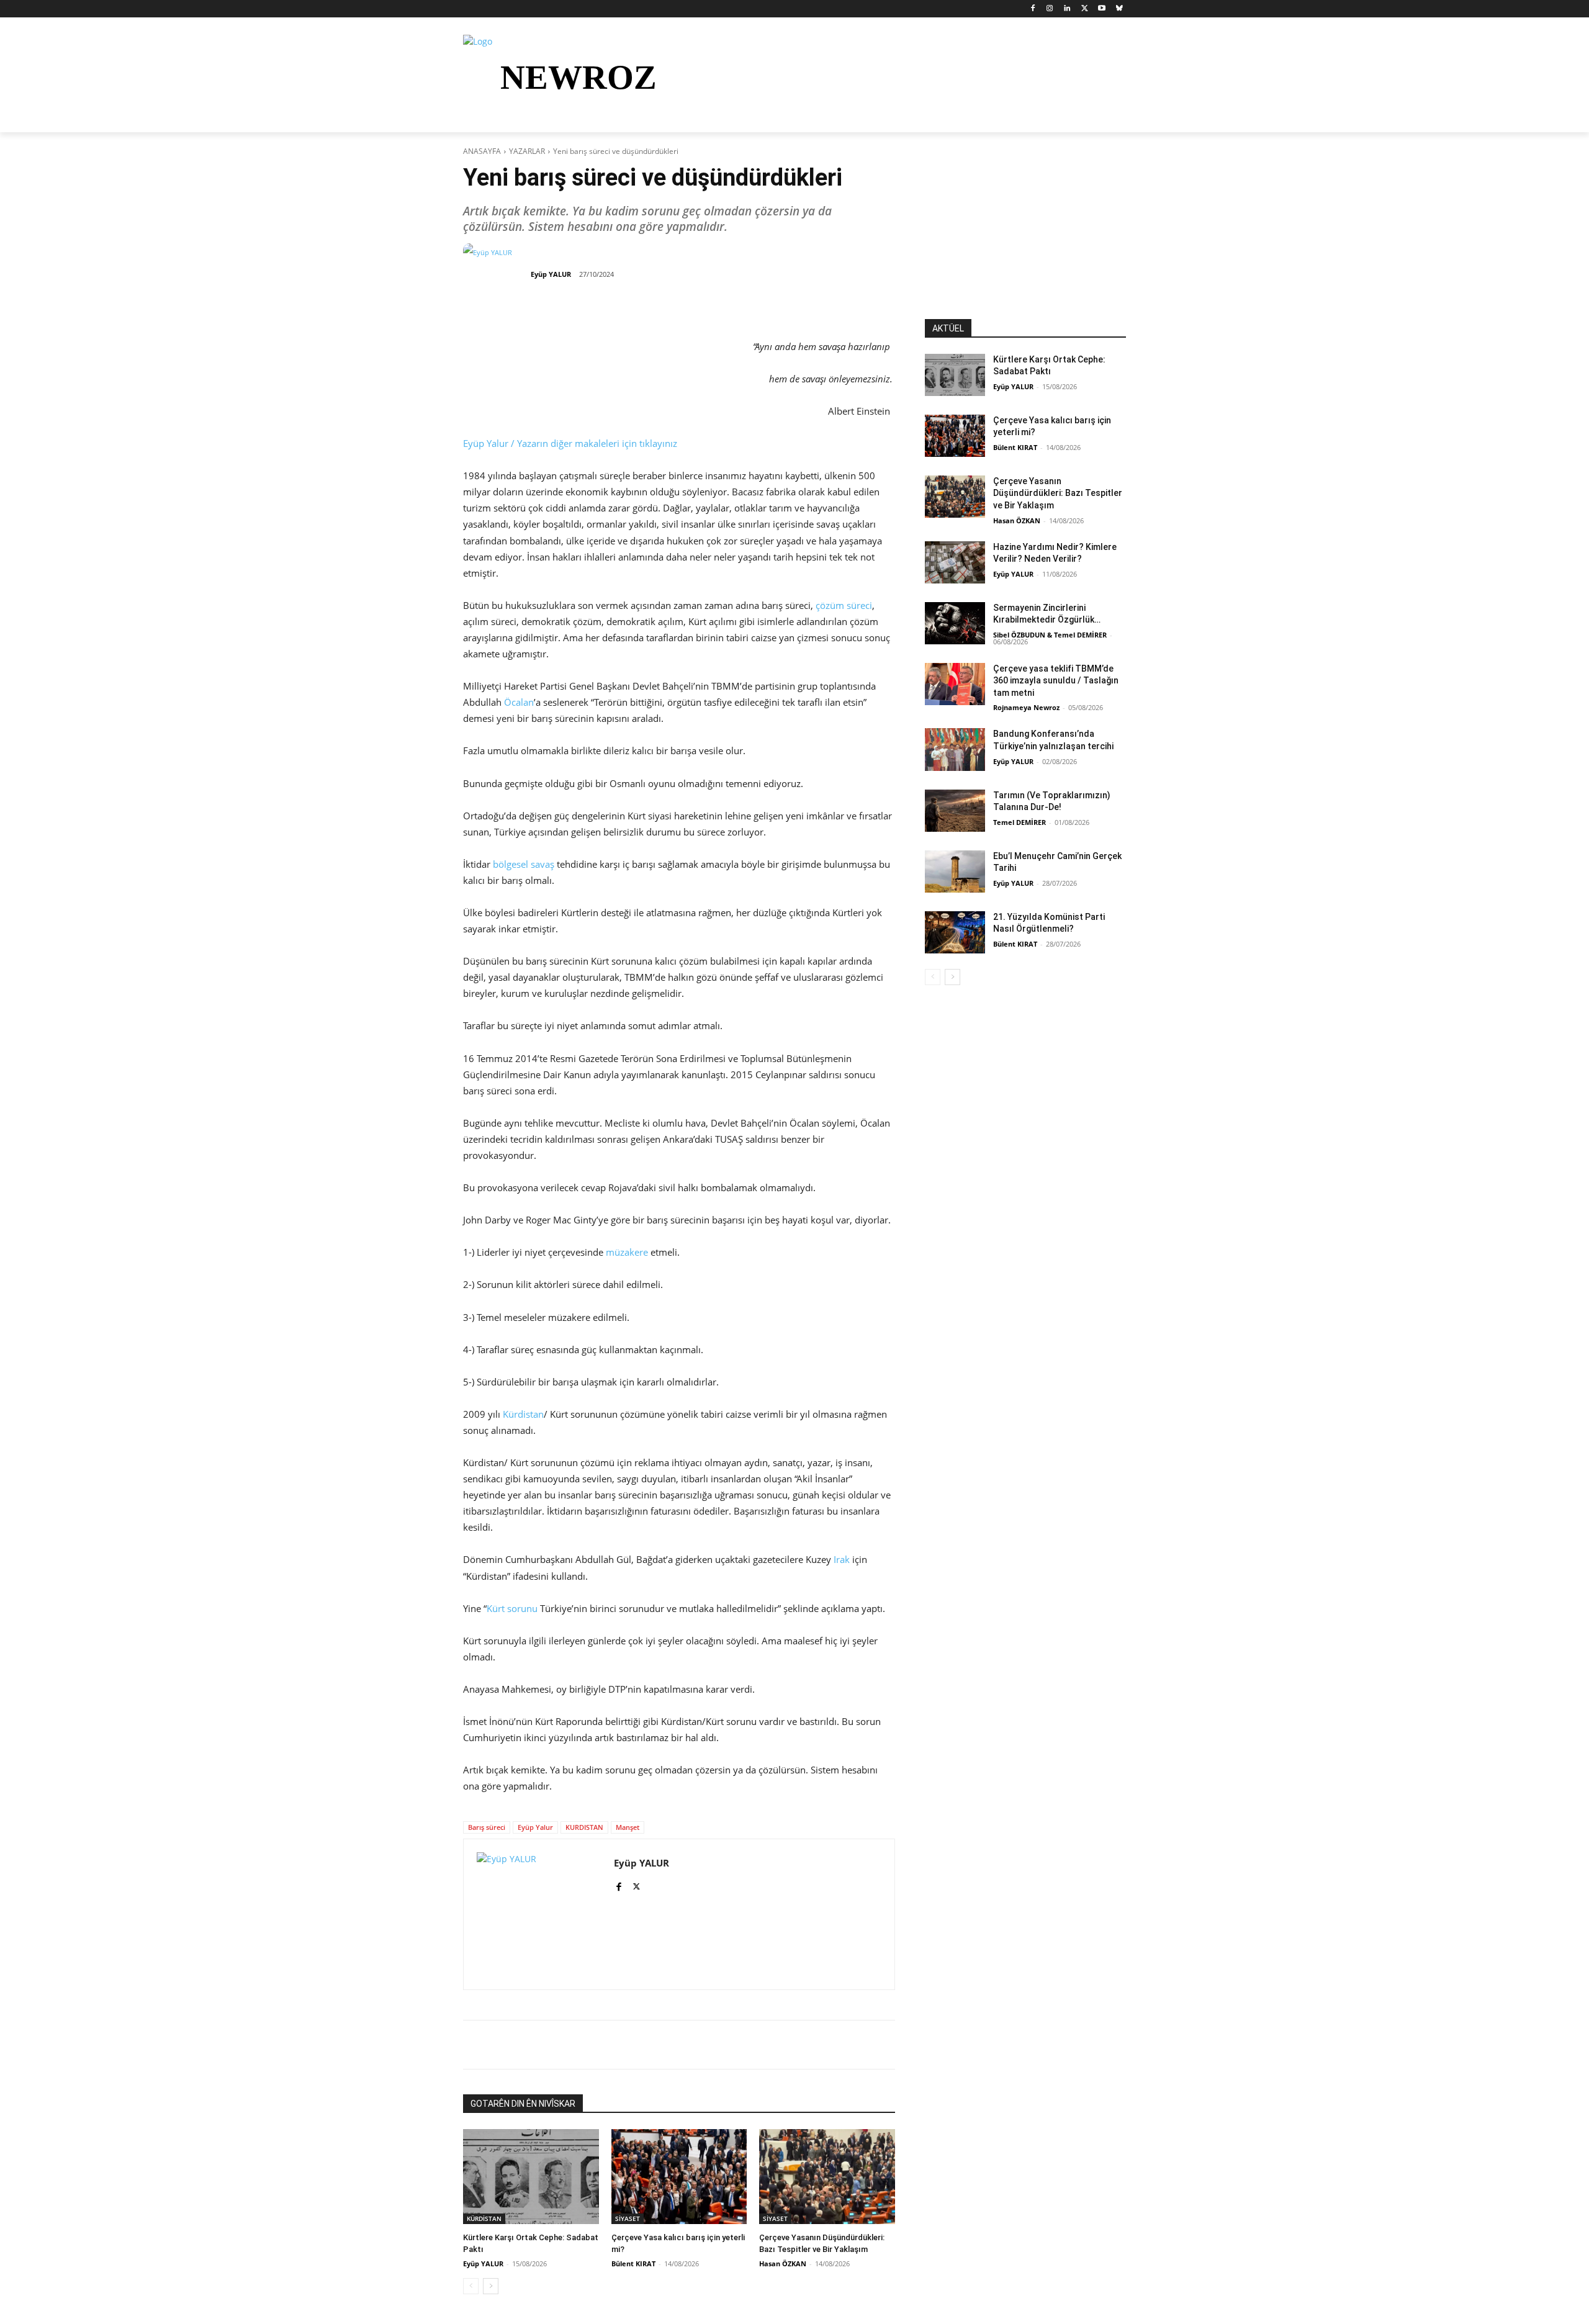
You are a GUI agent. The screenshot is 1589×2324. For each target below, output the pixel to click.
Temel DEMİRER (1020, 822)
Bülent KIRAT (633, 2263)
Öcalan (519, 702)
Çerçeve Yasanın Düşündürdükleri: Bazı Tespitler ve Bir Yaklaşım (1058, 493)
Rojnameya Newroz (1026, 707)
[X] (1085, 9)
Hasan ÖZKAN (783, 2263)
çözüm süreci (844, 605)
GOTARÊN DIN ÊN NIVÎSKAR (523, 2104)
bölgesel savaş (524, 864)
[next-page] (491, 2286)
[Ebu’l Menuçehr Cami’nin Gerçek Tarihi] (955, 871)
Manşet (628, 1827)
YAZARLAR (527, 151)
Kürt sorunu (512, 1608)
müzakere (627, 1252)
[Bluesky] (1119, 9)
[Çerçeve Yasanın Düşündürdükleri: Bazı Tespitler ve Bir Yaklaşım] (827, 2177)
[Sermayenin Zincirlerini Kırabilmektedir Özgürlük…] (955, 623)
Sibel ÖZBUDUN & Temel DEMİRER (1050, 635)
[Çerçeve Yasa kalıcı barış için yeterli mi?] (679, 2177)
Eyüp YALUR (551, 274)
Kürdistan (523, 1414)
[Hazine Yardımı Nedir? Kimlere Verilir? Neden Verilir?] (955, 562)
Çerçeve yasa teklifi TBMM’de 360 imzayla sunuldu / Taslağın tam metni (1056, 681)
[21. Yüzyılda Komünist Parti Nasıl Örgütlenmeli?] (955, 932)
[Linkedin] (1067, 9)
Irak (842, 1559)
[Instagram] (1050, 9)
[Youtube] (1101, 9)
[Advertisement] (1025, 241)
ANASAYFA (482, 151)
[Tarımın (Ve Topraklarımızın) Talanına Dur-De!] (955, 811)
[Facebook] (1033, 9)
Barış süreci (487, 1827)
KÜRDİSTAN (484, 2218)
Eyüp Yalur (535, 1827)
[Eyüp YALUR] (496, 274)
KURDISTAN (584, 1827)
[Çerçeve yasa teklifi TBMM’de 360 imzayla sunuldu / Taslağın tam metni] (955, 684)
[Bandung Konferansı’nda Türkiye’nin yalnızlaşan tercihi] (955, 749)
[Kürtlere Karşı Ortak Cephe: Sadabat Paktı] (531, 2177)
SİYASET (628, 2218)
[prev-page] (471, 2286)
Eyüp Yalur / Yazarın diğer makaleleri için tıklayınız (571, 443)
